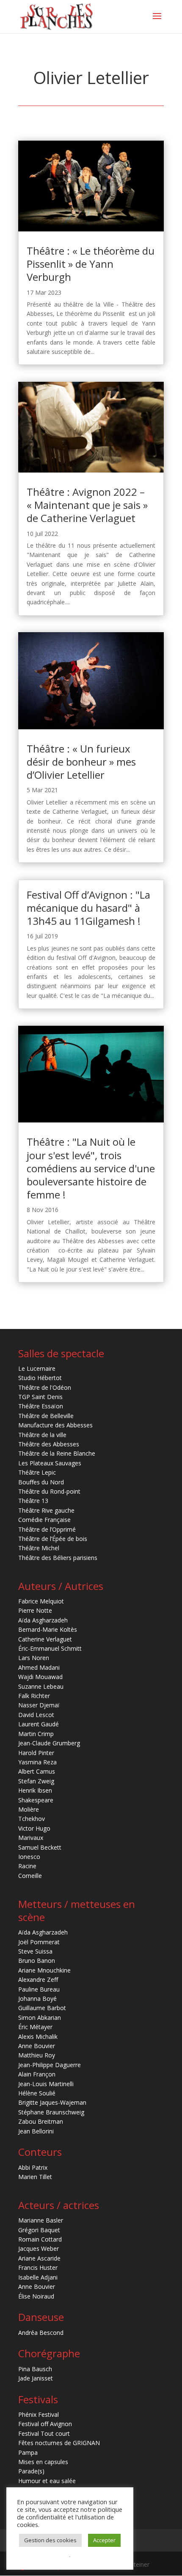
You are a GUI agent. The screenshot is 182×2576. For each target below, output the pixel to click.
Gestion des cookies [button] (50, 2540)
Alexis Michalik (38, 2037)
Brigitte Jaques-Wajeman (52, 2102)
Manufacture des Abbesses (55, 1425)
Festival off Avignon (45, 2424)
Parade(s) (31, 2471)
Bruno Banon (37, 1961)
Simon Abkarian (40, 2018)
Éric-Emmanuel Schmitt (50, 1648)
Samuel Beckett (40, 1847)
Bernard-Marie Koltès (48, 1629)
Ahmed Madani (39, 1667)
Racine (27, 1866)
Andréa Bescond (41, 2333)
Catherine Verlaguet (45, 1639)
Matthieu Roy (37, 2055)
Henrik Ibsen (35, 1790)
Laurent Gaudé (39, 1724)
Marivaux (31, 1838)
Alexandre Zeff (38, 1980)
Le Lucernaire (37, 1368)
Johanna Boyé (37, 1999)
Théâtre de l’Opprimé (47, 1529)
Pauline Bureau (39, 1989)
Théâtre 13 (33, 1501)
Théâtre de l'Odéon (45, 1387)
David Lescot (36, 1715)
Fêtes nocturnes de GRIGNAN (59, 2443)
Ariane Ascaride (39, 2258)
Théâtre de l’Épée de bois (53, 1539)
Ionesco (29, 1857)
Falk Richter (34, 1696)
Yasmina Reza (37, 1762)
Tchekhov (32, 1819)
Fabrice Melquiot (41, 1601)
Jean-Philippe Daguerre (50, 2065)
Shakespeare (36, 1800)
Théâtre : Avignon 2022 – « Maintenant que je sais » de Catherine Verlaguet (87, 505)
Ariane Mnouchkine (44, 1970)
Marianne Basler (41, 2220)
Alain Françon (37, 2074)
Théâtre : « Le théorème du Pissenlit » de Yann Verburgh (91, 264)
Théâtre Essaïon (41, 1406)
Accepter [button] (104, 2540)
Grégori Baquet (39, 2230)
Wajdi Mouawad (40, 1677)
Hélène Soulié (37, 2093)
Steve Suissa (35, 1951)
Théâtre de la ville (42, 1435)
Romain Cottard (40, 2239)
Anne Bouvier (37, 2046)
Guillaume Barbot (42, 2008)
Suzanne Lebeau (41, 1686)
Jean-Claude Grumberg (49, 1743)
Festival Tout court (44, 2433)
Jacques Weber (39, 2249)
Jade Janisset (36, 2378)
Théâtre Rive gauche (46, 1510)
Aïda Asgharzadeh (43, 1620)
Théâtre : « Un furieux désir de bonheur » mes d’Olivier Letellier (81, 762)
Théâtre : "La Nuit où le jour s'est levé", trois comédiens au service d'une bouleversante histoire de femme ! (91, 1168)
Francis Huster (38, 2268)
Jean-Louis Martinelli (46, 2084)
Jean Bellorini (36, 2131)
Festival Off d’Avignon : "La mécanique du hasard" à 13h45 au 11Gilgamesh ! (88, 908)
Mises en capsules (43, 2462)
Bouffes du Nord (41, 1482)
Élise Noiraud (36, 2296)
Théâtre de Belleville (46, 1416)
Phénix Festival (39, 2414)
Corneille (30, 1876)
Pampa (28, 2452)
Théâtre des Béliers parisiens (58, 1558)
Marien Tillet (35, 2177)
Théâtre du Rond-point (49, 1491)
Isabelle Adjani (38, 2277)
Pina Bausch (35, 2369)
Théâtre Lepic (37, 1472)
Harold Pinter (36, 1753)
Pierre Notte (35, 1610)
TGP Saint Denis (40, 1397)
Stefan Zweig (36, 1781)
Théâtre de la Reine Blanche (57, 1453)
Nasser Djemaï (39, 1705)
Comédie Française (44, 1520)
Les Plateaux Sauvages (50, 1463)
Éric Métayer (35, 2027)
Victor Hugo (34, 1828)
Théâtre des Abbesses (49, 1444)
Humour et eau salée (47, 2481)
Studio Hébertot (40, 1378)
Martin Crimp (36, 1734)
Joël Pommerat (39, 1942)
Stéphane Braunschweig (51, 2112)
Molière (29, 1809)
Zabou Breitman (41, 2121)
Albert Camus (37, 1771)
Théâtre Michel (39, 1548)
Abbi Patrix (33, 2167)
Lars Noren (34, 1658)
